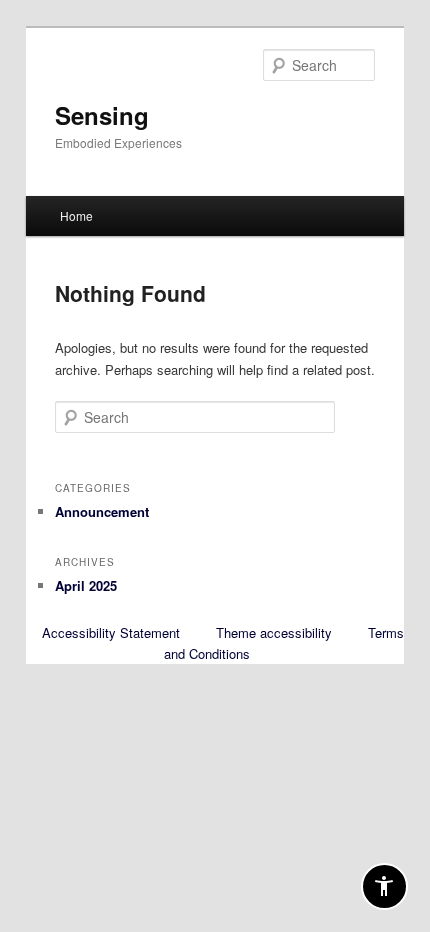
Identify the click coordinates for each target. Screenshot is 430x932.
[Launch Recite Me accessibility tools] (384, 886)
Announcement (102, 511)
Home (76, 215)
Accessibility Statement (111, 632)
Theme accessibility (274, 632)
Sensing (102, 115)
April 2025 (86, 585)
